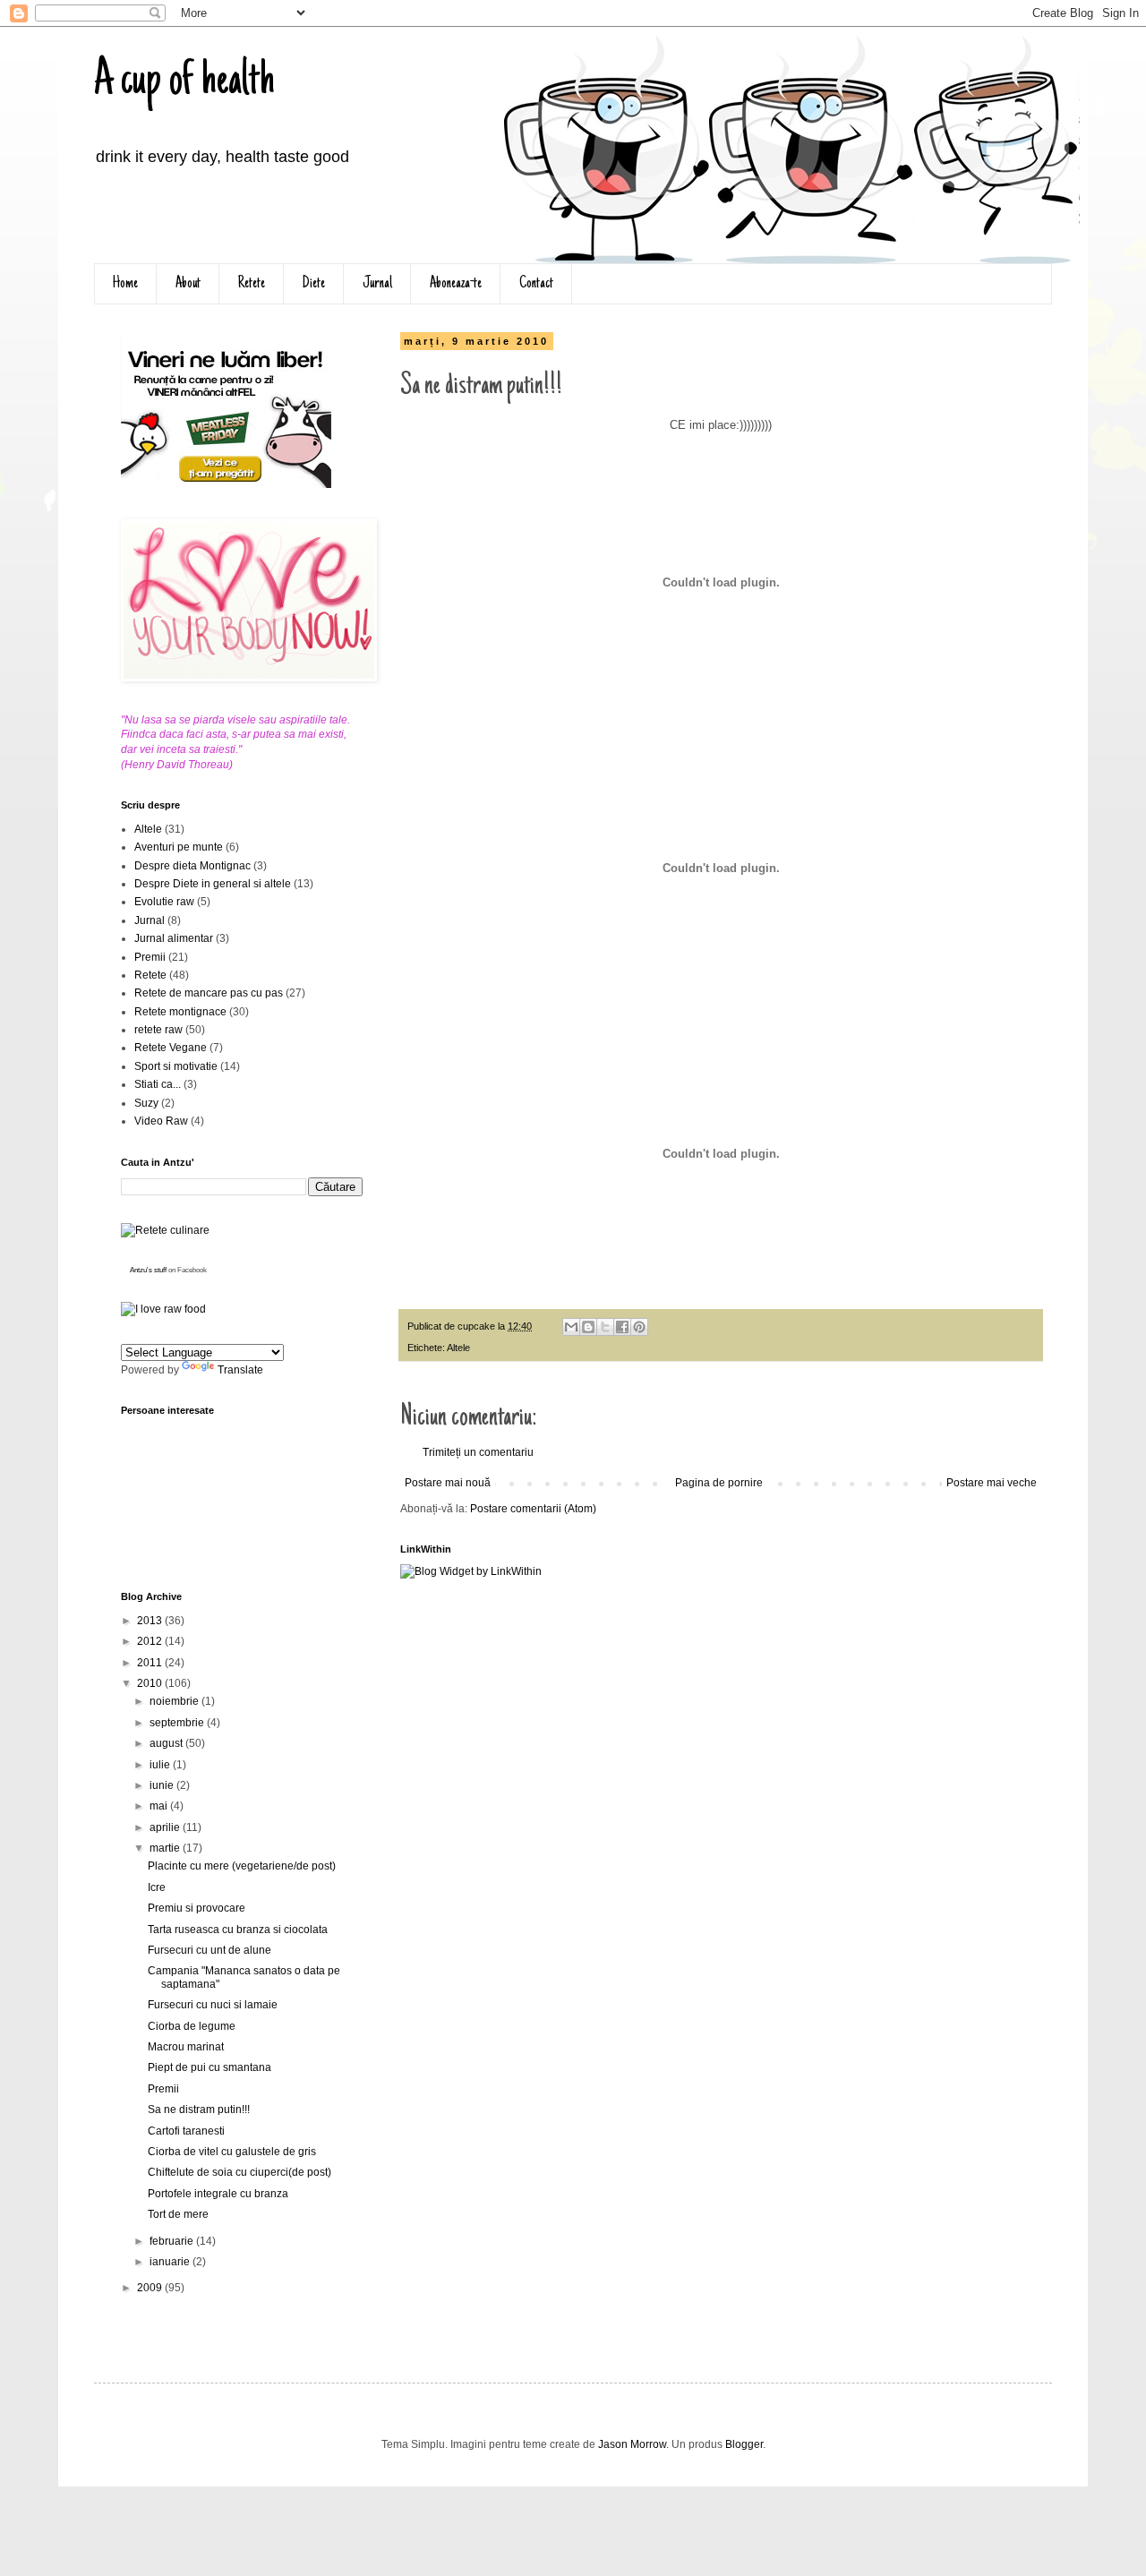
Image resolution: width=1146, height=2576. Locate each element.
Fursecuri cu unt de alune (210, 1950)
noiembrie (175, 1701)
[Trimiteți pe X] (605, 1327)
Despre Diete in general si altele (213, 884)
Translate (240, 1370)
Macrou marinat (186, 2047)
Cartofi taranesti (186, 2131)
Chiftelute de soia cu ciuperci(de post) (239, 2172)
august (167, 1743)
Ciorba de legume (192, 2026)
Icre (157, 1887)
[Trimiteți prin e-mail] (571, 1327)
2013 (151, 1621)
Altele (458, 1348)
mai (160, 1806)
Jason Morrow (632, 2444)
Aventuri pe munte (179, 847)
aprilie (166, 1827)
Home (125, 284)
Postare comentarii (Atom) (533, 1509)
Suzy (146, 1103)
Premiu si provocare (197, 1908)
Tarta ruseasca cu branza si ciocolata (238, 1930)
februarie (173, 2241)
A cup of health (184, 82)
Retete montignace (180, 1012)
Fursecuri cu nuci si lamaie (213, 2005)
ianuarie (171, 2262)
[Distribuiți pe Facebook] (622, 1327)
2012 (151, 1641)
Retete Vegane (171, 1048)
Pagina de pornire (719, 1483)
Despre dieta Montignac (192, 866)
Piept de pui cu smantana (210, 2067)
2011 (151, 1663)
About (188, 284)
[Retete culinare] (165, 1230)
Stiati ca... (158, 1084)
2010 (151, 1683)
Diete (314, 284)
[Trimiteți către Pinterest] (639, 1327)
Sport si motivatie (176, 1066)
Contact (536, 284)
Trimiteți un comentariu (478, 1452)
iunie (163, 1785)
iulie (161, 1765)
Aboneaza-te (456, 284)
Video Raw (161, 1121)
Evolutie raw (164, 902)
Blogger (744, 2444)
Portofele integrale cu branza (218, 2194)
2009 (151, 2288)
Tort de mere (178, 2214)
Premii (150, 957)
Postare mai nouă (448, 1483)
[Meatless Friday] (226, 484)
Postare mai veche (992, 1483)
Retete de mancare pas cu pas (209, 993)
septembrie (178, 1723)
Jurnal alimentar (174, 938)
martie (166, 1848)
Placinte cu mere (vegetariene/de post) (242, 1866)
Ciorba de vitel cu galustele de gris (232, 2152)
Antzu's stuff (148, 1270)
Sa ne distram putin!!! (199, 2110)
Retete (252, 284)
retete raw (158, 1030)
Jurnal (377, 284)
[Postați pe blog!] (588, 1327)
